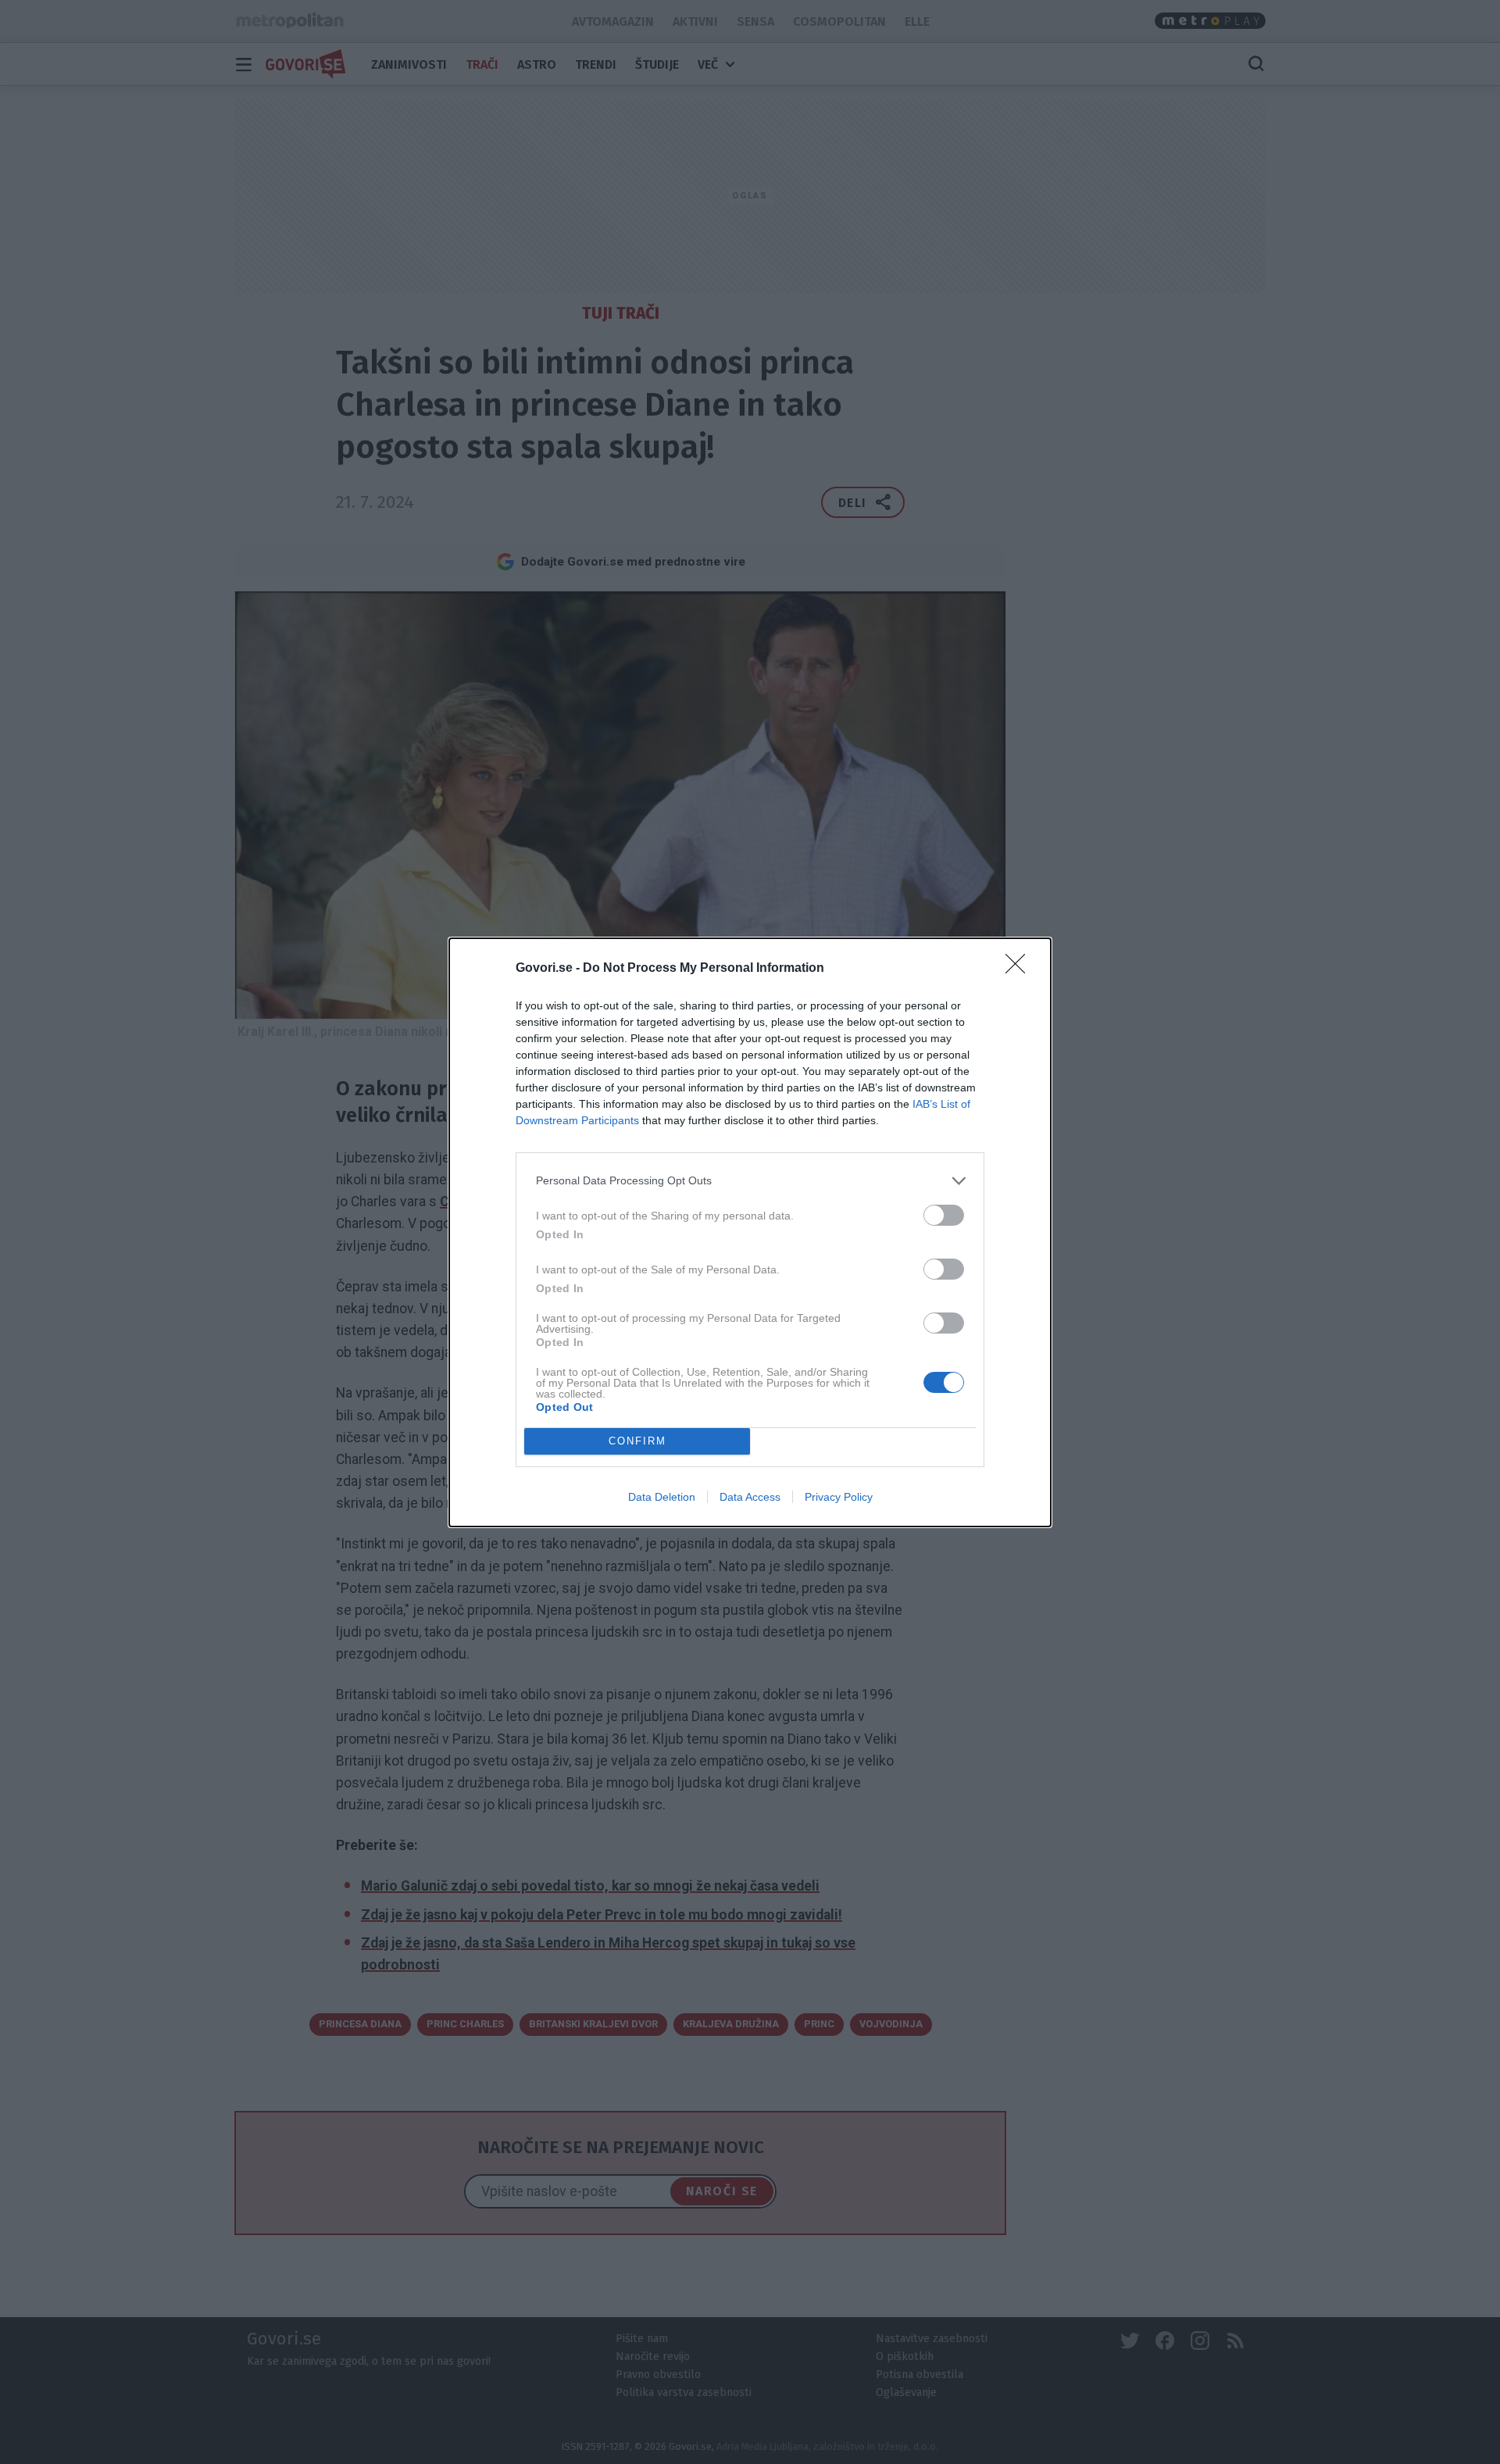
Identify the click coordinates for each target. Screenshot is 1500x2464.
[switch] (944, 1215)
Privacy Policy (839, 1497)
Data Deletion (662, 1497)
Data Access (750, 1497)
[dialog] (750, 1232)
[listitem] (750, 1181)
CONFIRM (637, 1441)
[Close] (1020, 969)
